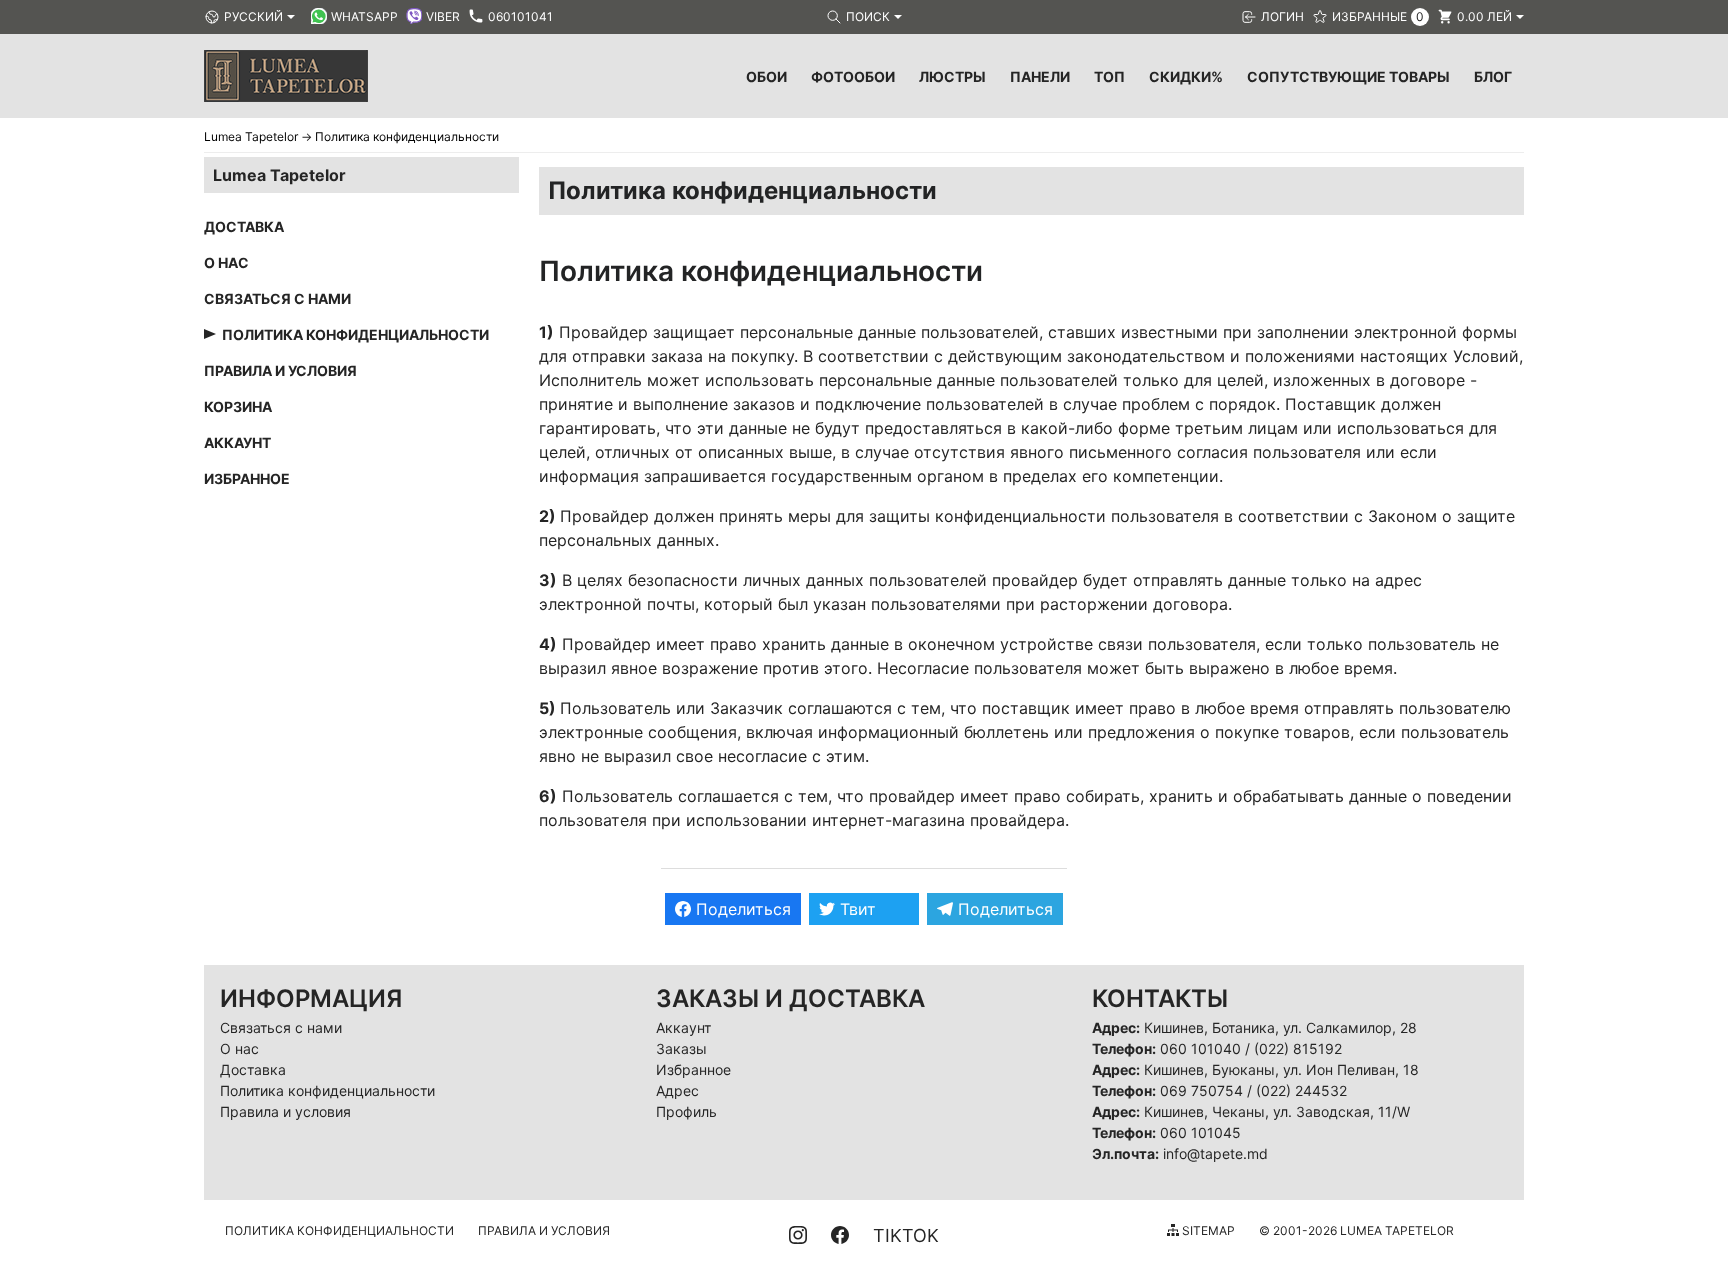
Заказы (681, 1048)
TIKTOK (906, 1235)
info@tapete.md (1215, 1153)
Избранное (247, 478)
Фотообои (853, 76)
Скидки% (1186, 76)
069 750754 (1201, 1090)
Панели (1040, 76)
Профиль (686, 1111)
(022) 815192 (1298, 1048)
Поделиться (741, 909)
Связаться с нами (277, 298)
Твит (855, 909)
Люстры (952, 76)
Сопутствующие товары (1348, 76)
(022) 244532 (1301, 1090)
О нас (226, 262)
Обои (766, 76)
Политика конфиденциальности (355, 334)
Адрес (677, 1090)
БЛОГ (1493, 76)
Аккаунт (237, 442)
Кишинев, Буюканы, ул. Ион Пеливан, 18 (1281, 1069)
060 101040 (1200, 1048)
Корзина (238, 406)
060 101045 (1200, 1132)
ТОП (1109, 76)
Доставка (244, 226)
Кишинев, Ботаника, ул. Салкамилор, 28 (1280, 1027)
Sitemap (1207, 1230)
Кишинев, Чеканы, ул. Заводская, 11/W (1277, 1111)
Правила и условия (280, 370)
